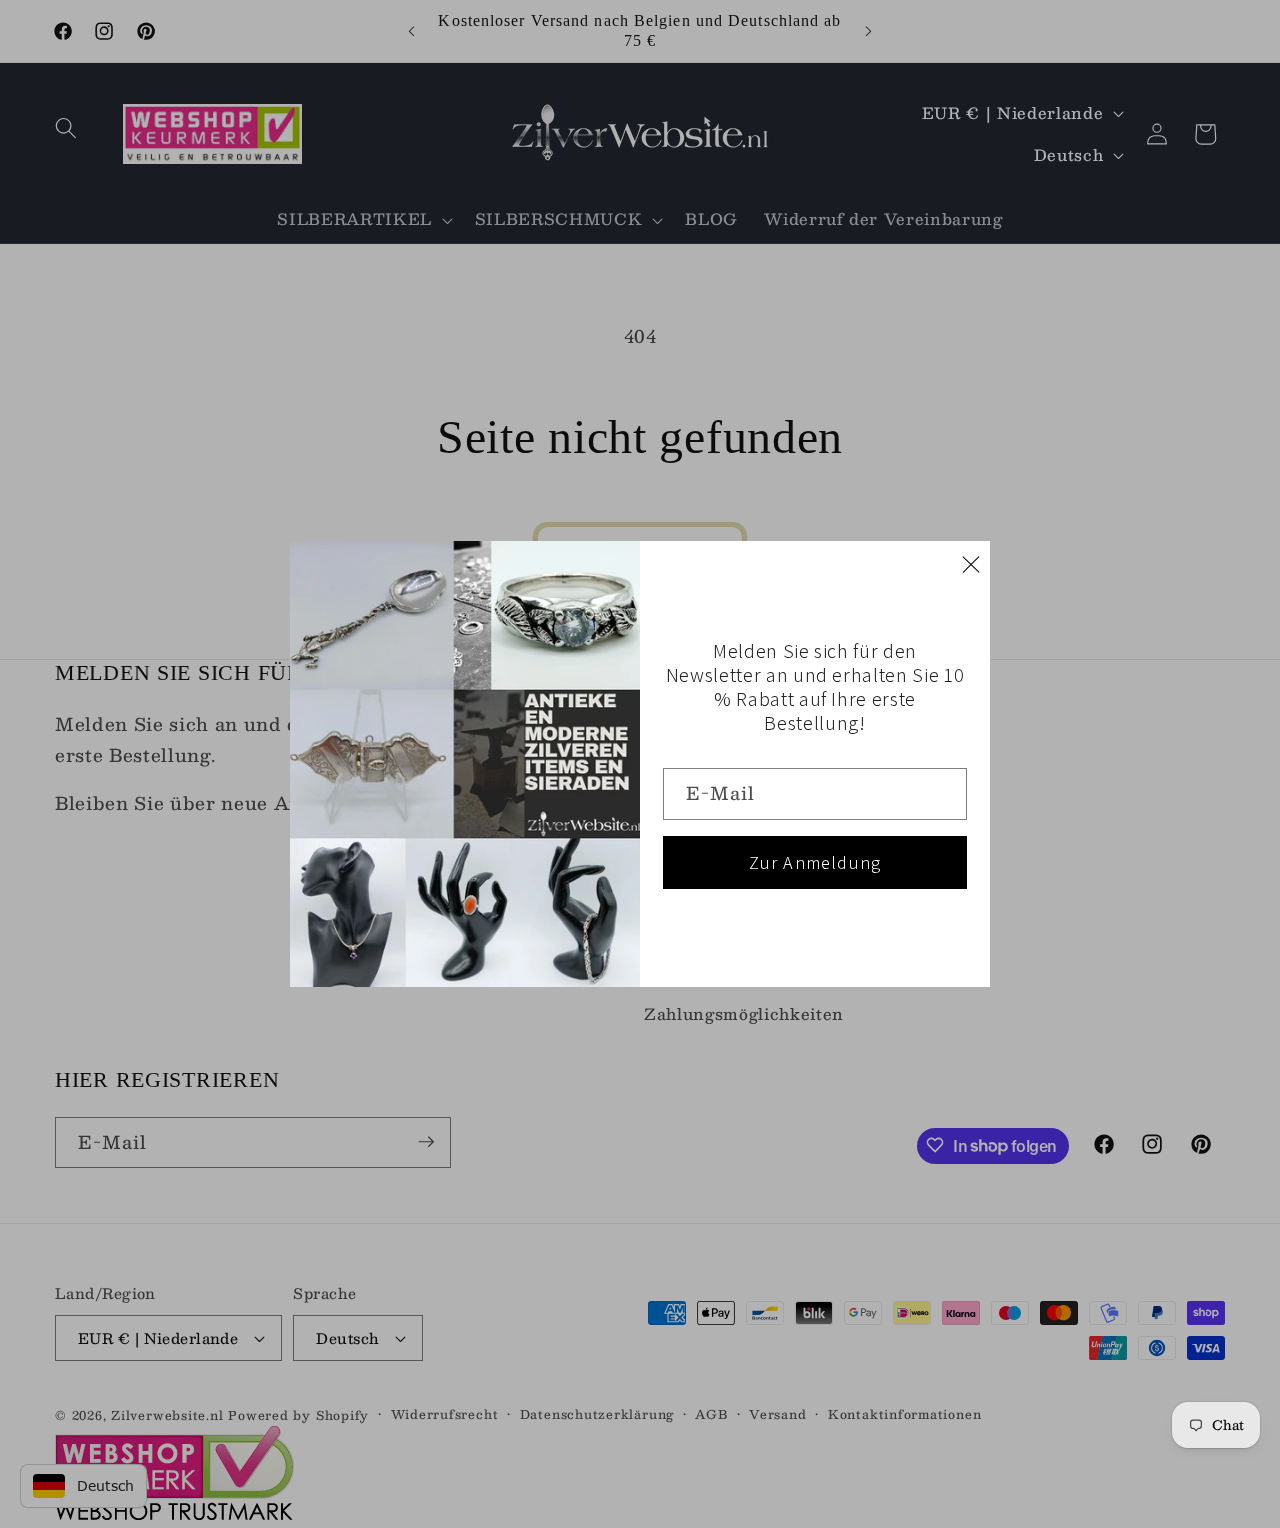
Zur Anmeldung (815, 862)
